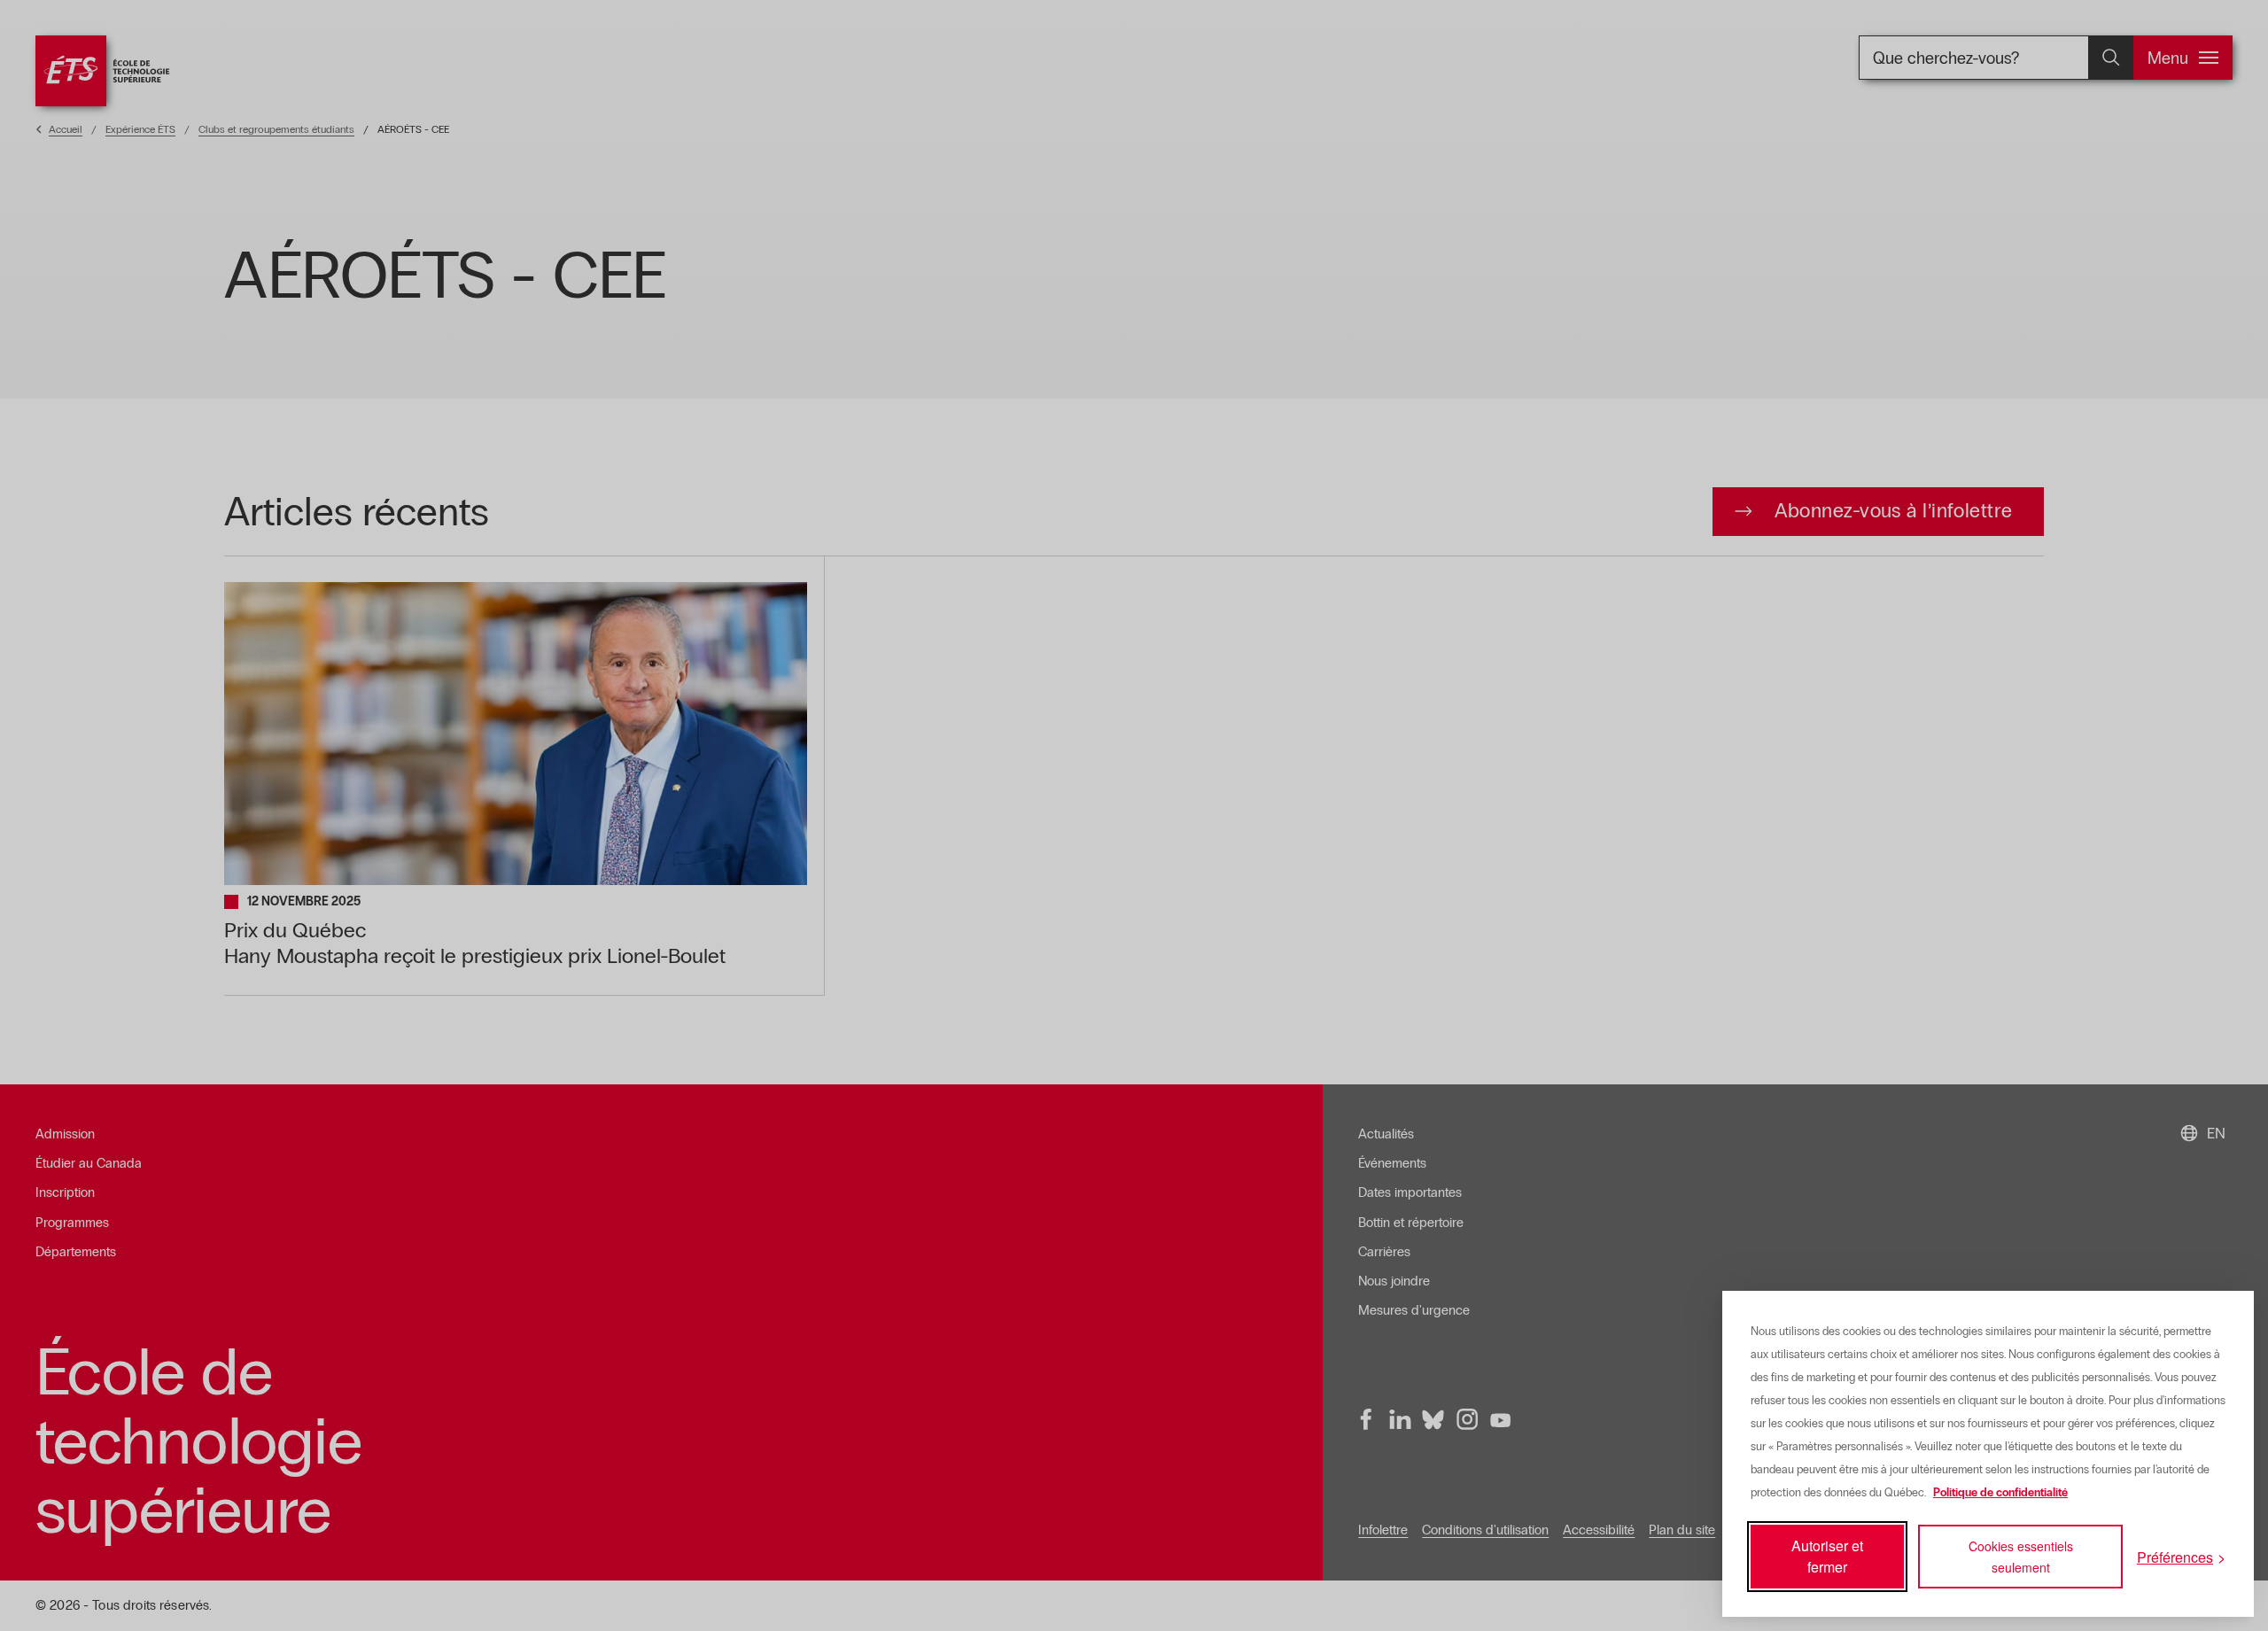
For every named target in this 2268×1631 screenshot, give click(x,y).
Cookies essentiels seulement (2021, 1557)
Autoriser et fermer (1827, 1556)
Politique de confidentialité (2000, 1493)
